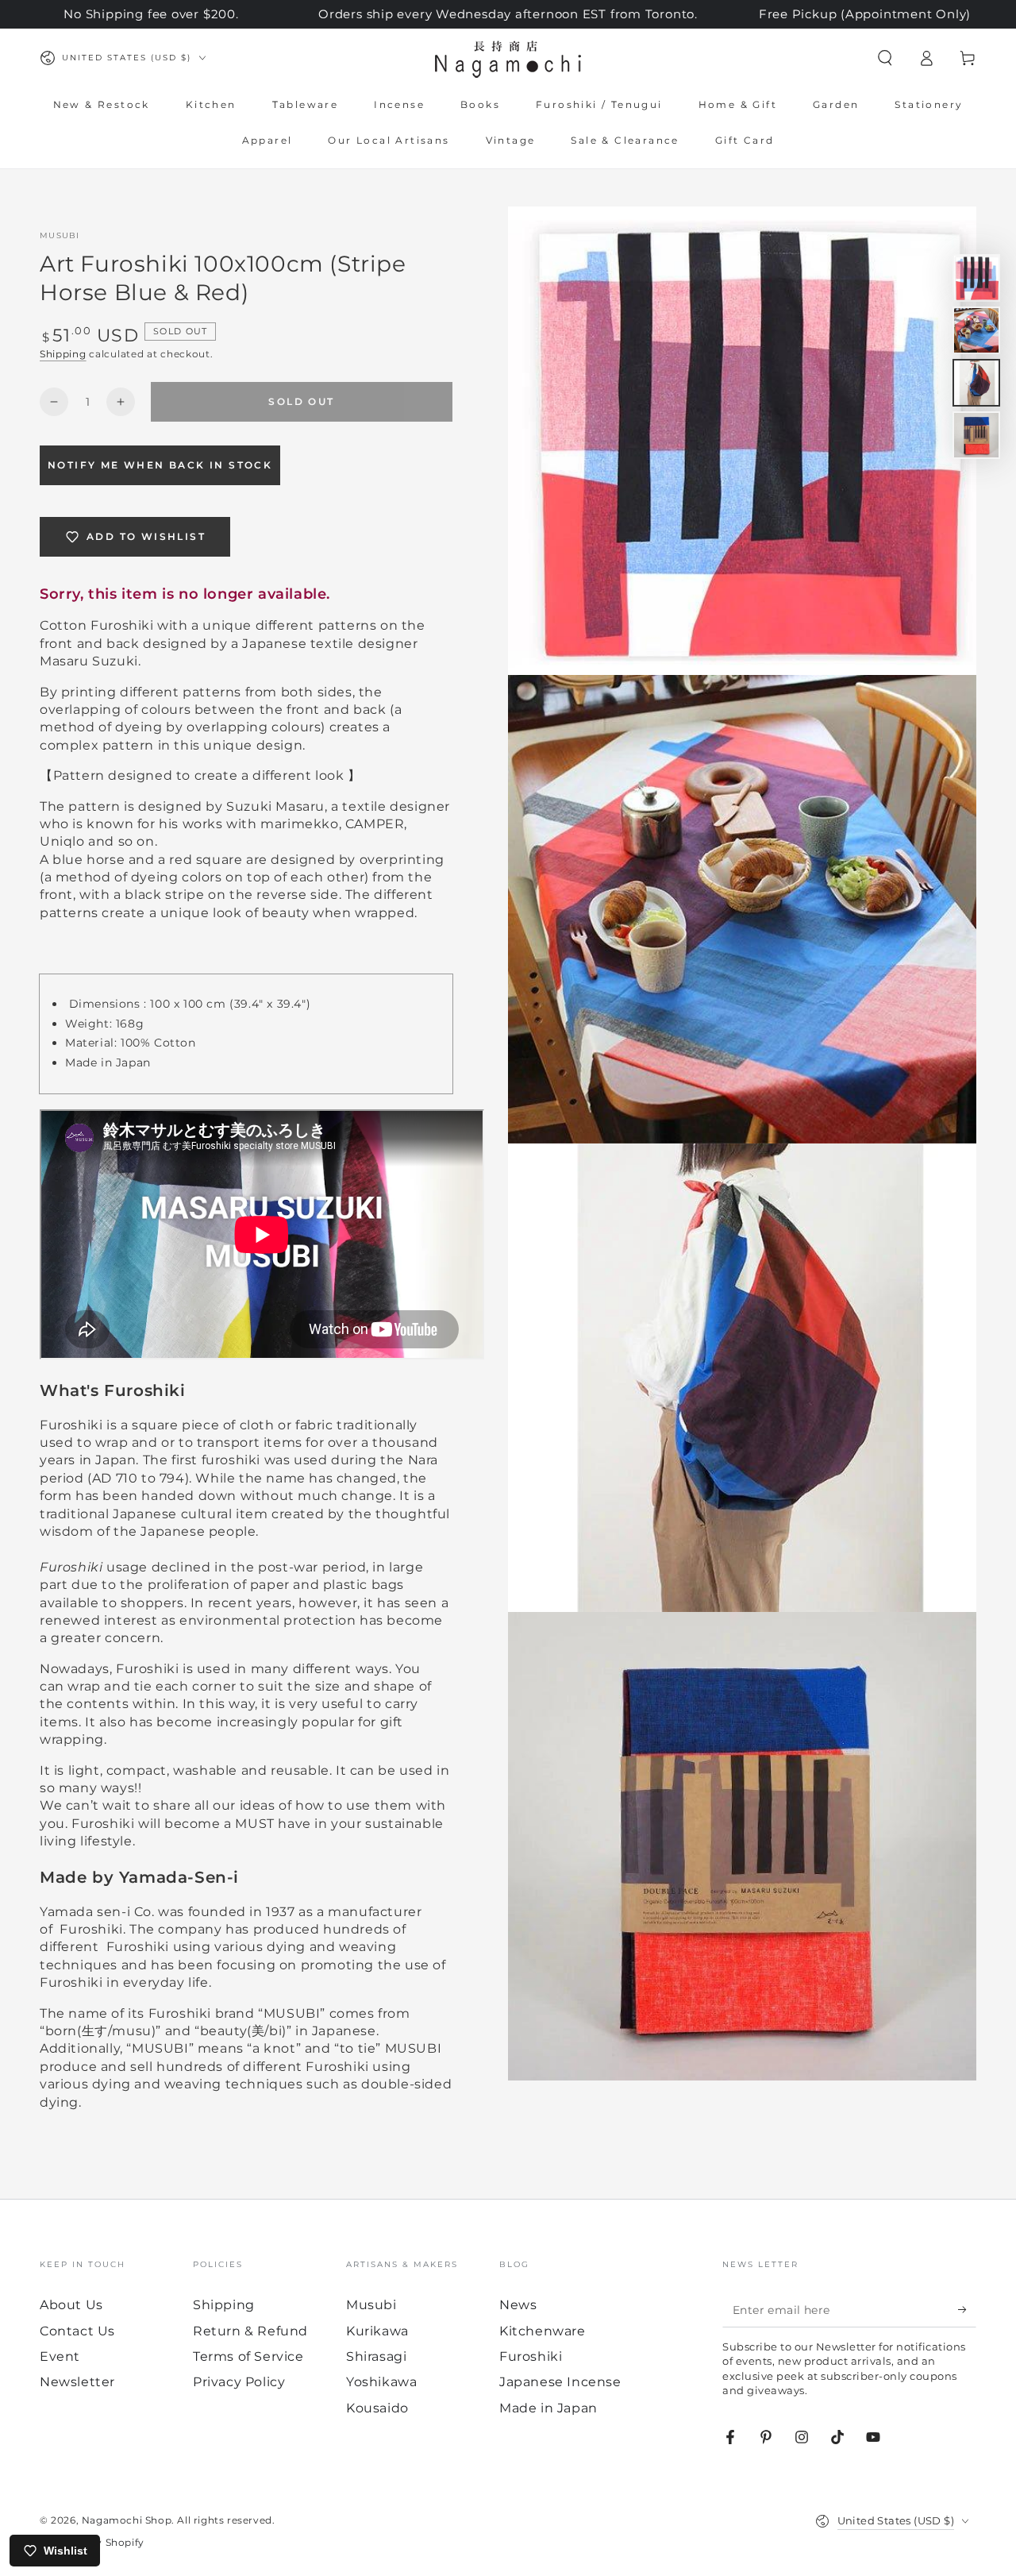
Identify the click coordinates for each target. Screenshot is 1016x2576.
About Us (71, 2305)
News (518, 2305)
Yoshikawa (381, 2382)
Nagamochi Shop (127, 2520)
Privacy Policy (239, 2382)
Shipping (63, 354)
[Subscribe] (967, 2309)
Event (60, 2356)
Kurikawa (377, 2331)
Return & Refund (250, 2331)
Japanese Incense (560, 2382)
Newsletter (77, 2382)
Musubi (60, 235)
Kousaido (377, 2408)
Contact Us (77, 2331)
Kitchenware (543, 2331)
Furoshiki (531, 2356)
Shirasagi (376, 2356)
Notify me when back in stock (160, 465)
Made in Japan (548, 2408)
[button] (885, 58)
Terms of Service (248, 2356)
